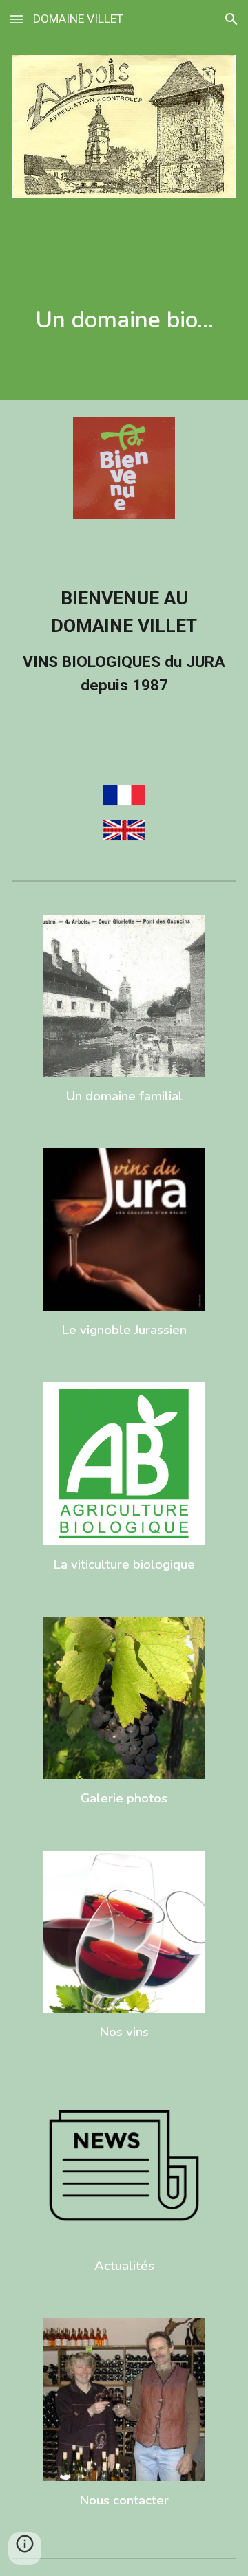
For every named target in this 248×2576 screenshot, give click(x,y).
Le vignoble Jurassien (124, 1330)
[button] (17, 19)
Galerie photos (124, 1798)
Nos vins (124, 2032)
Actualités (124, 2266)
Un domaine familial (124, 1096)
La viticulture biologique (124, 1564)
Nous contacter (124, 2500)
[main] (124, 320)
